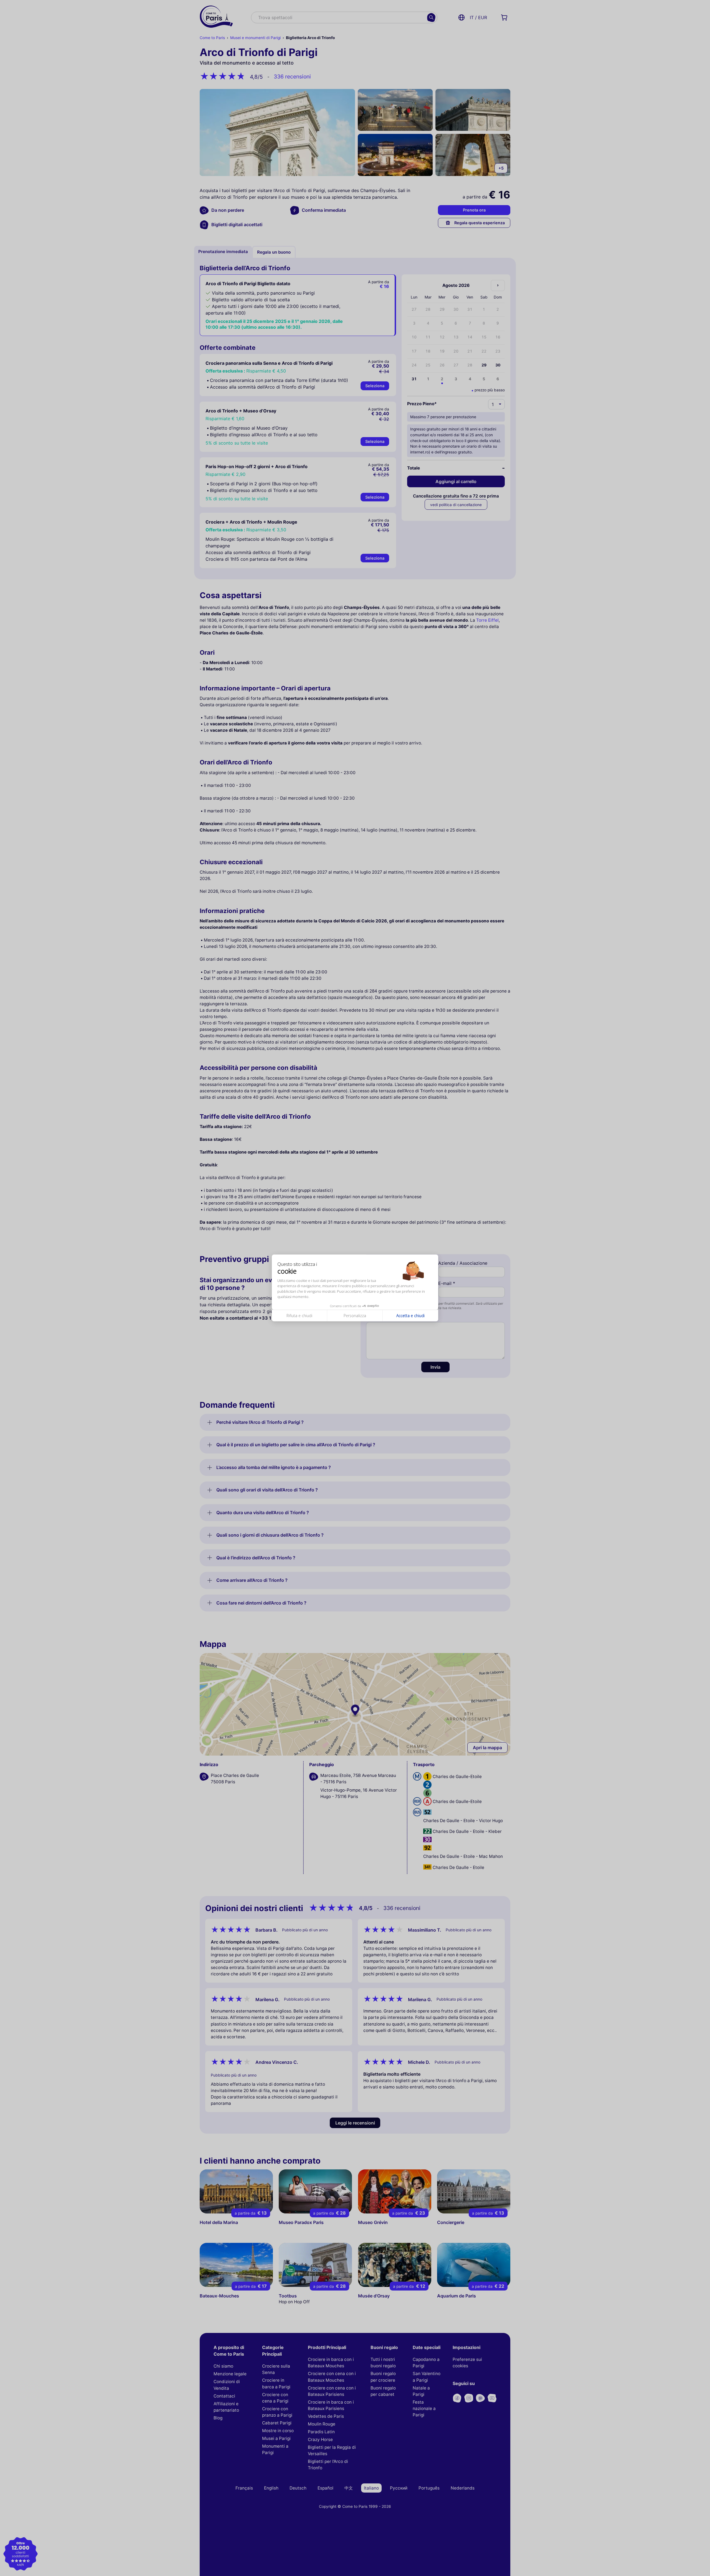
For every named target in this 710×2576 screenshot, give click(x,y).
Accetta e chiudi (410, 1316)
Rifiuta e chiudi (299, 1316)
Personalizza (355, 1316)
